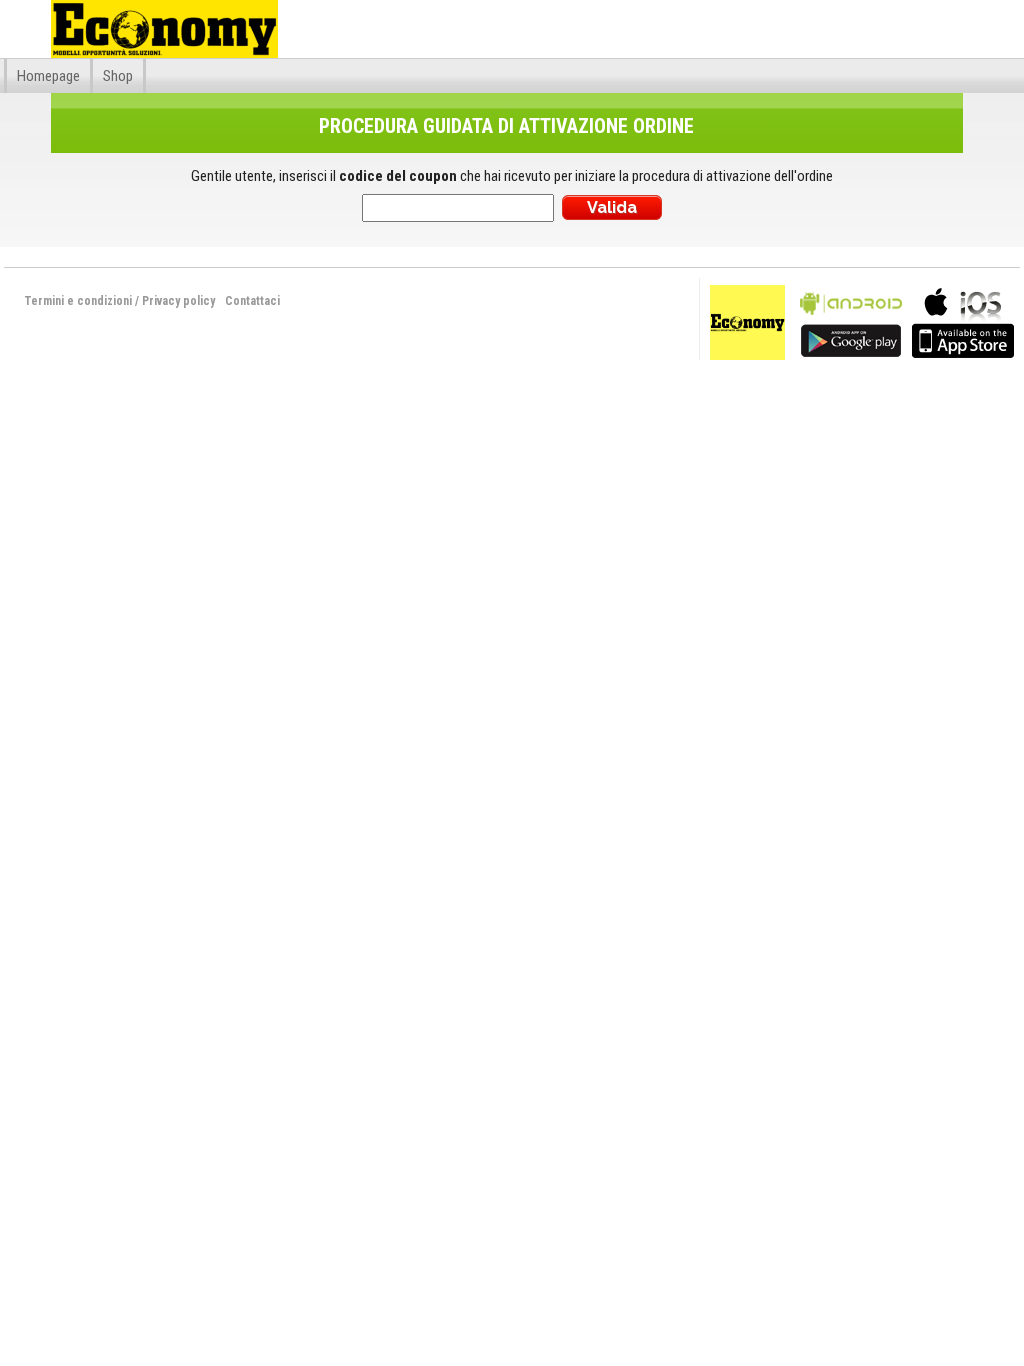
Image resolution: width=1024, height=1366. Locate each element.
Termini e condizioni (78, 301)
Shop (118, 76)
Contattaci (252, 301)
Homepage (48, 76)
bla (851, 320)
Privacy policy (178, 301)
